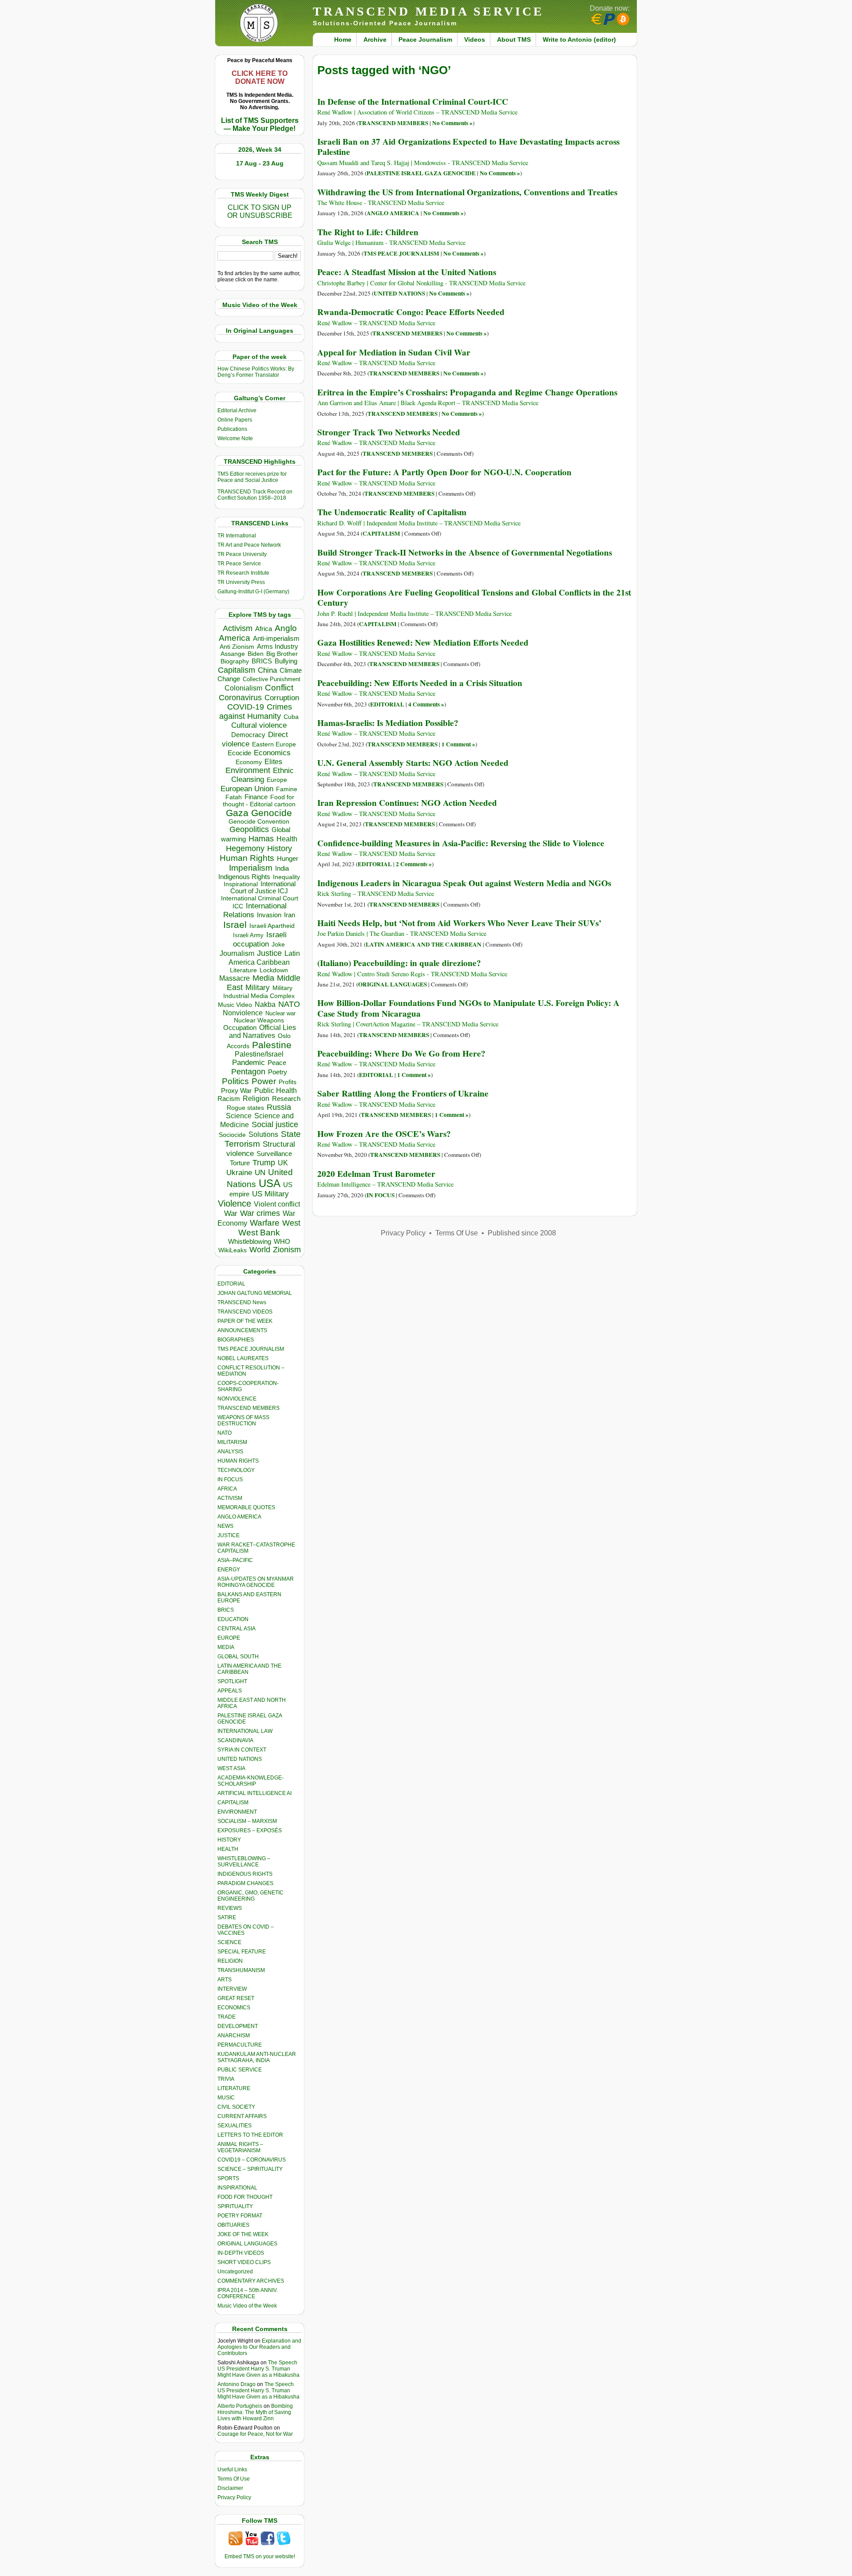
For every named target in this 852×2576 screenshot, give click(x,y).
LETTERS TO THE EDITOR (250, 2135)
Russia (279, 1107)
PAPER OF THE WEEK (245, 1321)
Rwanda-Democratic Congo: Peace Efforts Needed (411, 312)
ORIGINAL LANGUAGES (247, 2244)
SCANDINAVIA (235, 1740)
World (260, 1250)
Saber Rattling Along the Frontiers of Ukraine (403, 1093)
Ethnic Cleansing (263, 775)
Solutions (263, 1134)
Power (264, 1081)
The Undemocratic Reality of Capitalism (392, 512)
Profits (288, 1082)
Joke (278, 945)
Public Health (276, 1090)
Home (343, 39)
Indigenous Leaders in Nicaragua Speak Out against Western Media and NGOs (464, 883)
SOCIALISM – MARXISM (247, 1821)
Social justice (275, 1124)
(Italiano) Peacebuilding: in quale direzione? (399, 963)
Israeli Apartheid (272, 926)
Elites (273, 761)
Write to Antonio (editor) (579, 39)
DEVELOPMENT (238, 2026)
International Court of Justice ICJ (263, 888)
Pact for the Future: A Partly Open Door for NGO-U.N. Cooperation (444, 472)
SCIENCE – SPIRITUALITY (250, 2169)
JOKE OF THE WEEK (243, 2234)
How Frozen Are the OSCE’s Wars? (384, 1134)
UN (260, 1173)
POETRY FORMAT (240, 2216)
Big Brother (282, 654)
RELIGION (230, 1961)
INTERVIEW (232, 1989)
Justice (269, 953)
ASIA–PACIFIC (235, 1560)
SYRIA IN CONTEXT (242, 1750)
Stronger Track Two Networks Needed (389, 432)
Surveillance (274, 1154)
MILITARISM (232, 1442)
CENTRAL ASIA (237, 1629)
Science (239, 1116)
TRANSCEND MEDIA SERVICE (428, 11)
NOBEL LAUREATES (243, 1358)
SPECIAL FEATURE (242, 1952)
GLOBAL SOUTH (238, 1657)
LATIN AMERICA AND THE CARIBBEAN (424, 944)
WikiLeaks (233, 1250)
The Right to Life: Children (368, 232)
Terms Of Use (234, 2479)
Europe (277, 780)
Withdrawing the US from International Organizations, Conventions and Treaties (467, 192)
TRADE (227, 2017)
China (267, 670)
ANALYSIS (230, 1452)
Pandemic (248, 1063)
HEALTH (228, 1849)
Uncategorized (235, 2272)
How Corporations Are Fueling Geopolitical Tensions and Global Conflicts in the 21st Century (474, 598)
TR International (237, 536)
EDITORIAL (231, 1284)
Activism (238, 628)
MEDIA (226, 1647)
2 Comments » (414, 864)
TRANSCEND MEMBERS (248, 1408)
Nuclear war (280, 1013)
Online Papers (235, 420)
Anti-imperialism (276, 639)
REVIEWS (230, 1908)
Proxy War (236, 1091)
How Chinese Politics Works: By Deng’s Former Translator (256, 372)
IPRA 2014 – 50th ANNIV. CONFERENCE (248, 2293)
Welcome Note (235, 438)
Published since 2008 (522, 1233)
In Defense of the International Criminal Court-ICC (413, 102)
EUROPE (229, 1638)
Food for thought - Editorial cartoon (259, 801)
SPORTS (228, 2178)
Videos (475, 39)
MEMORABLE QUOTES (246, 1507)
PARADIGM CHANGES (245, 1883)
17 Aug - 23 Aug (260, 163)
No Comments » (452, 123)
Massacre (235, 978)
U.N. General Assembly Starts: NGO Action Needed (413, 763)
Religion (256, 1099)
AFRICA (227, 1489)
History (280, 848)
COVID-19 (246, 707)
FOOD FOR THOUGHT (245, 2197)
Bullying (286, 661)
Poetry (278, 1072)
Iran (290, 915)
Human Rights (247, 858)
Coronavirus (240, 697)
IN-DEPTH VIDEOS (241, 2253)
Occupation (240, 1028)
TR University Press (241, 582)
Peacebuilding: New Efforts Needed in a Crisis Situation (420, 683)
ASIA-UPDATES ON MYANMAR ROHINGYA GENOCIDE (256, 1582)
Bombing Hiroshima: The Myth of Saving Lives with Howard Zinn (255, 2412)
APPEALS (230, 1691)
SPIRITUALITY (235, 2206)
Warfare (265, 1223)
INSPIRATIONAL (237, 2188)
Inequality (286, 877)
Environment (248, 770)
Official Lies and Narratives (263, 1032)
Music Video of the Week (247, 2306)
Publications (232, 429)
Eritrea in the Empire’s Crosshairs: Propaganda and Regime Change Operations (467, 392)
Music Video (235, 1005)
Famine (287, 789)
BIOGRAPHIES (236, 1340)
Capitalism (237, 670)
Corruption (282, 698)
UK (283, 1163)
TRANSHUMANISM (241, 1970)
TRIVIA (226, 2079)
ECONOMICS (234, 2008)
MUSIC (226, 2098)
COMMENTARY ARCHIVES (251, 2281)
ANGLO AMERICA (239, 1517)
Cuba (291, 717)
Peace (277, 1063)
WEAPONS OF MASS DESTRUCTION (243, 1420)
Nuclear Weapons (259, 1020)
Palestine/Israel (259, 1054)
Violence (235, 1203)
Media (263, 978)
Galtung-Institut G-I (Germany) (253, 592)
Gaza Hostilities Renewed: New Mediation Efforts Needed (423, 643)
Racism (229, 1099)
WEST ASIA (231, 1768)
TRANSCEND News (242, 1302)
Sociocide (232, 1135)
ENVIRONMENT (237, 1812)
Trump (264, 1163)
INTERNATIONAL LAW (245, 1731)
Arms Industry (278, 647)
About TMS (514, 39)
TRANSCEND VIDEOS (245, 1312)
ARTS (225, 1980)
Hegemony (245, 848)
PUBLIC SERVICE (240, 2070)
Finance (256, 797)
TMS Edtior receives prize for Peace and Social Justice (252, 477)
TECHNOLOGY (236, 1470)
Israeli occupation (260, 939)
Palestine (272, 1045)
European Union (247, 789)
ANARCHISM (234, 2036)
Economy (249, 762)
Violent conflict (277, 1204)
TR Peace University (242, 554)
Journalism (237, 953)
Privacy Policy (234, 2497)
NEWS (225, 1526)
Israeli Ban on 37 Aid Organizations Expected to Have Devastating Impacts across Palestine (468, 147)
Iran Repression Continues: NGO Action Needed (407, 803)
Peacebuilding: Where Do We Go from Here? (401, 1053)
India (282, 868)
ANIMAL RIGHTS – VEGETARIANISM (240, 2147)
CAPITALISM (233, 1803)
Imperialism (251, 868)
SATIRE (227, 1917)
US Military (270, 1194)
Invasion (269, 915)
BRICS (262, 661)
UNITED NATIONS (240, 1759)
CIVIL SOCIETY (236, 2107)
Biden (256, 654)
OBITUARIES (233, 2225)
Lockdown (274, 970)
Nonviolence (243, 1013)
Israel (235, 925)
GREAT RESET (236, 1998)
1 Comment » (458, 744)
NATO (289, 1004)
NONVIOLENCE (237, 1399)
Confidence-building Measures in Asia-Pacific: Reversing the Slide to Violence (461, 843)
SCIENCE (229, 1942)
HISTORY (229, 1840)
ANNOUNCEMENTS (242, 1330)
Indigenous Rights (244, 877)
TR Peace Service (239, 564)
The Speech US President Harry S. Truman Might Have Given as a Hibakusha (258, 2369)
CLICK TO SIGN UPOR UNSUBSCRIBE (260, 211)
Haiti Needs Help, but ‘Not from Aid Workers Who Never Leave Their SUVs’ (459, 923)
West (291, 1223)
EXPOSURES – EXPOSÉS (250, 1830)
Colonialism (243, 688)
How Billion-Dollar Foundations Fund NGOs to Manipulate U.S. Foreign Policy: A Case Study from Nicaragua (468, 1008)
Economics (272, 753)
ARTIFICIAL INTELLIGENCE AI (254, 1793)
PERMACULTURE (240, 2045)
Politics (235, 1081)
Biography (235, 661)
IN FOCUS (230, 1479)
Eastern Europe (274, 744)
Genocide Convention (259, 822)
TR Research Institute (243, 573)
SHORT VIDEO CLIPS (244, 2262)
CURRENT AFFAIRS (242, 2116)
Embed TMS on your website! (260, 2556)
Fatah (234, 797)
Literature (243, 970)
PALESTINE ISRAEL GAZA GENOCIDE (421, 173)
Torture (240, 1163)
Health (287, 839)
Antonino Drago (237, 2384)
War (231, 1213)
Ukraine (239, 1172)
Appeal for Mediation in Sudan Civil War (394, 352)
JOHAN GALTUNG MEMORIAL (255, 1293)
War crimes (260, 1213)
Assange (233, 654)
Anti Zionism (237, 647)
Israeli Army (248, 935)
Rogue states (245, 1108)
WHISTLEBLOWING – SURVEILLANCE (244, 1862)
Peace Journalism (425, 39)
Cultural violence (259, 725)
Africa (264, 629)
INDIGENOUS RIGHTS (245, 1874)
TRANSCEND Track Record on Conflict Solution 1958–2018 (255, 495)
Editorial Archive (237, 410)
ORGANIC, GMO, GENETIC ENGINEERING (250, 1896)
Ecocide (239, 753)
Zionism (287, 1250)
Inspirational (241, 884)
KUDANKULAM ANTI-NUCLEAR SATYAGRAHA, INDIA (257, 2057)
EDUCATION (233, 1619)
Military (258, 987)
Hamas (261, 839)
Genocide (272, 813)
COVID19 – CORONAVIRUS (252, 2160)
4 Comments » (426, 704)
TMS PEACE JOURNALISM (251, 1349)
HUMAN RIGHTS (238, 1461)
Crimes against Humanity (256, 712)
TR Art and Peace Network (249, 545)
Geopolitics (249, 829)
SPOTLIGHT (232, 1681)
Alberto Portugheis (240, 2406)
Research (286, 1099)
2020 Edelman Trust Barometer (376, 1174)
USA (270, 1183)
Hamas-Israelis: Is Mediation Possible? (388, 723)
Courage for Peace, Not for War (255, 2434)
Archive (375, 39)
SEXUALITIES (235, 2126)
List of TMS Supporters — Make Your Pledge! (260, 124)
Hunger (288, 859)
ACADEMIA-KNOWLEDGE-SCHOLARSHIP (250, 1781)
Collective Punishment (272, 679)
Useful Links (232, 2469)
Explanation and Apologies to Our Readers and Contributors (259, 2347)
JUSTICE (229, 1535)
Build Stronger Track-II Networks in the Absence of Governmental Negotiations (465, 552)
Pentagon (248, 1072)
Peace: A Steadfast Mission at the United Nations (407, 272)
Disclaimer (230, 2488)
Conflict (279, 687)
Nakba (265, 1004)
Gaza (237, 813)
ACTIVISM (230, 1498)
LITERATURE (234, 2088)
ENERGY (229, 1570)
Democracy (248, 735)
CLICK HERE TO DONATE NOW (260, 77)
